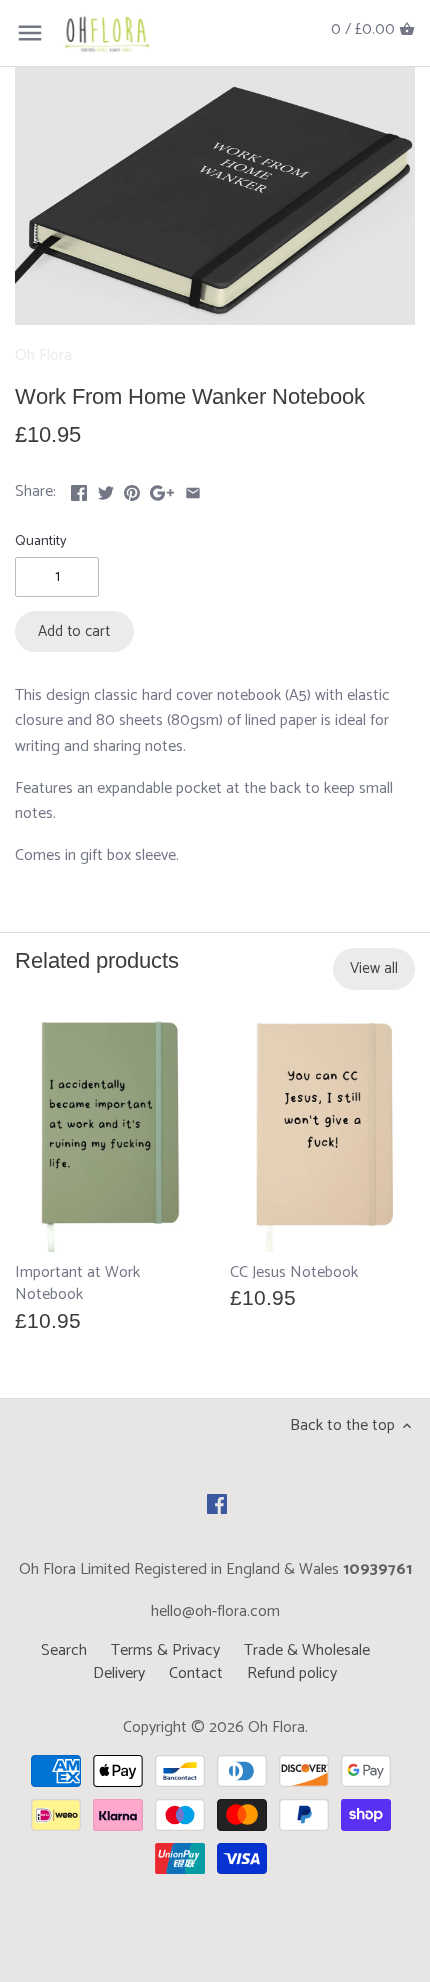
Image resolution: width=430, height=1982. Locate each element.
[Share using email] (193, 489)
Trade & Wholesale (307, 1650)
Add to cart (74, 631)
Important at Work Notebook (77, 1283)
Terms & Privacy (165, 1650)
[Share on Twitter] (106, 489)
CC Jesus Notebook (294, 1272)
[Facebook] (217, 1504)
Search (64, 1650)
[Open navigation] (30, 33)
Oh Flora (43, 355)
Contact (196, 1673)
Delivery (119, 1673)
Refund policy (292, 1673)
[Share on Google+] (162, 489)
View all (374, 968)
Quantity (41, 541)
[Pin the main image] (132, 489)
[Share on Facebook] (79, 489)
